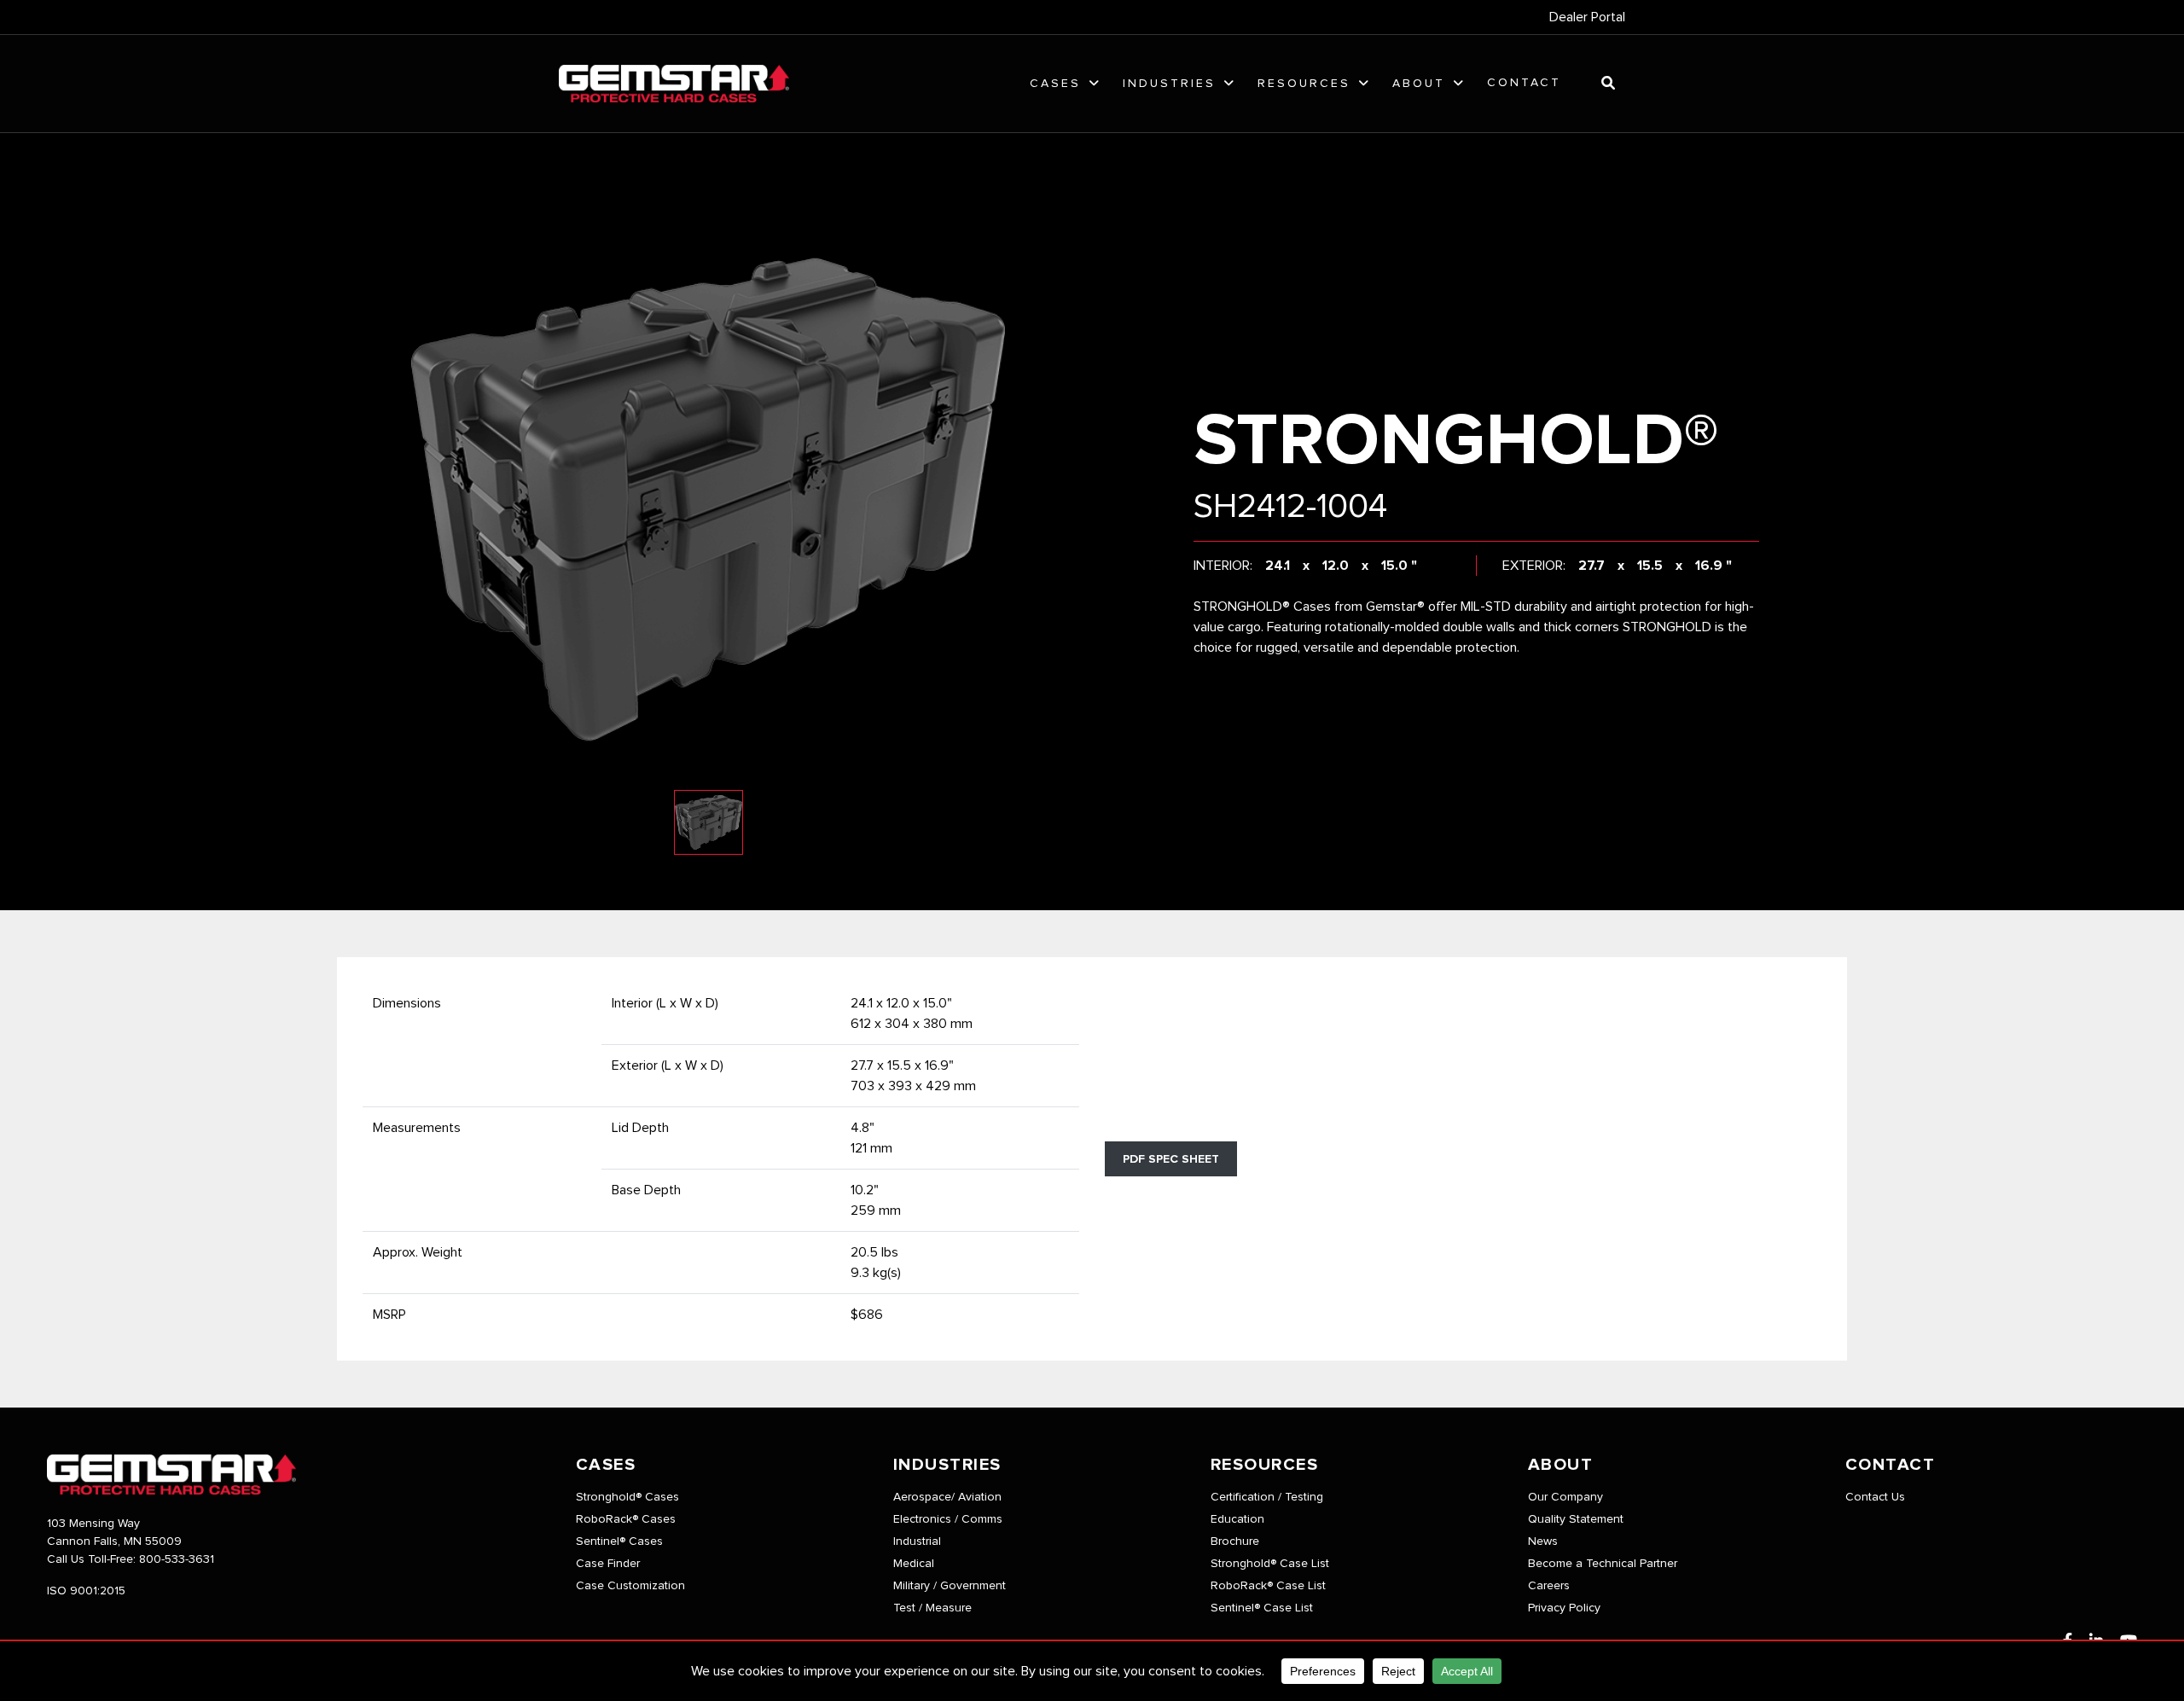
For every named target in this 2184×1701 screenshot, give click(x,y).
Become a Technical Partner (1603, 1564)
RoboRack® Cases (626, 1519)
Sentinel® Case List (1262, 1608)
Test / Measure (932, 1608)
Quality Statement (1576, 1519)
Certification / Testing (1267, 1497)
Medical (914, 1564)
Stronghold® (1456, 442)
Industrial (917, 1541)
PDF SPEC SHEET (1171, 1159)
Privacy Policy (1564, 1608)
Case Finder (608, 1564)
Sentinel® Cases (619, 1541)
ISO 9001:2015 (86, 1591)
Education (1237, 1519)
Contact (1524, 83)
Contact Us (1875, 1497)
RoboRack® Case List (1268, 1586)
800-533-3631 (177, 1559)
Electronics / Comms (948, 1519)
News (1543, 1541)
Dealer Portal (1587, 17)
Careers (1549, 1586)
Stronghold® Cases (627, 1497)
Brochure (1235, 1541)
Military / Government (950, 1586)
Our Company (1565, 1497)
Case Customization (630, 1586)
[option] (708, 500)
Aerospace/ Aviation (947, 1497)
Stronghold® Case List (1270, 1564)
